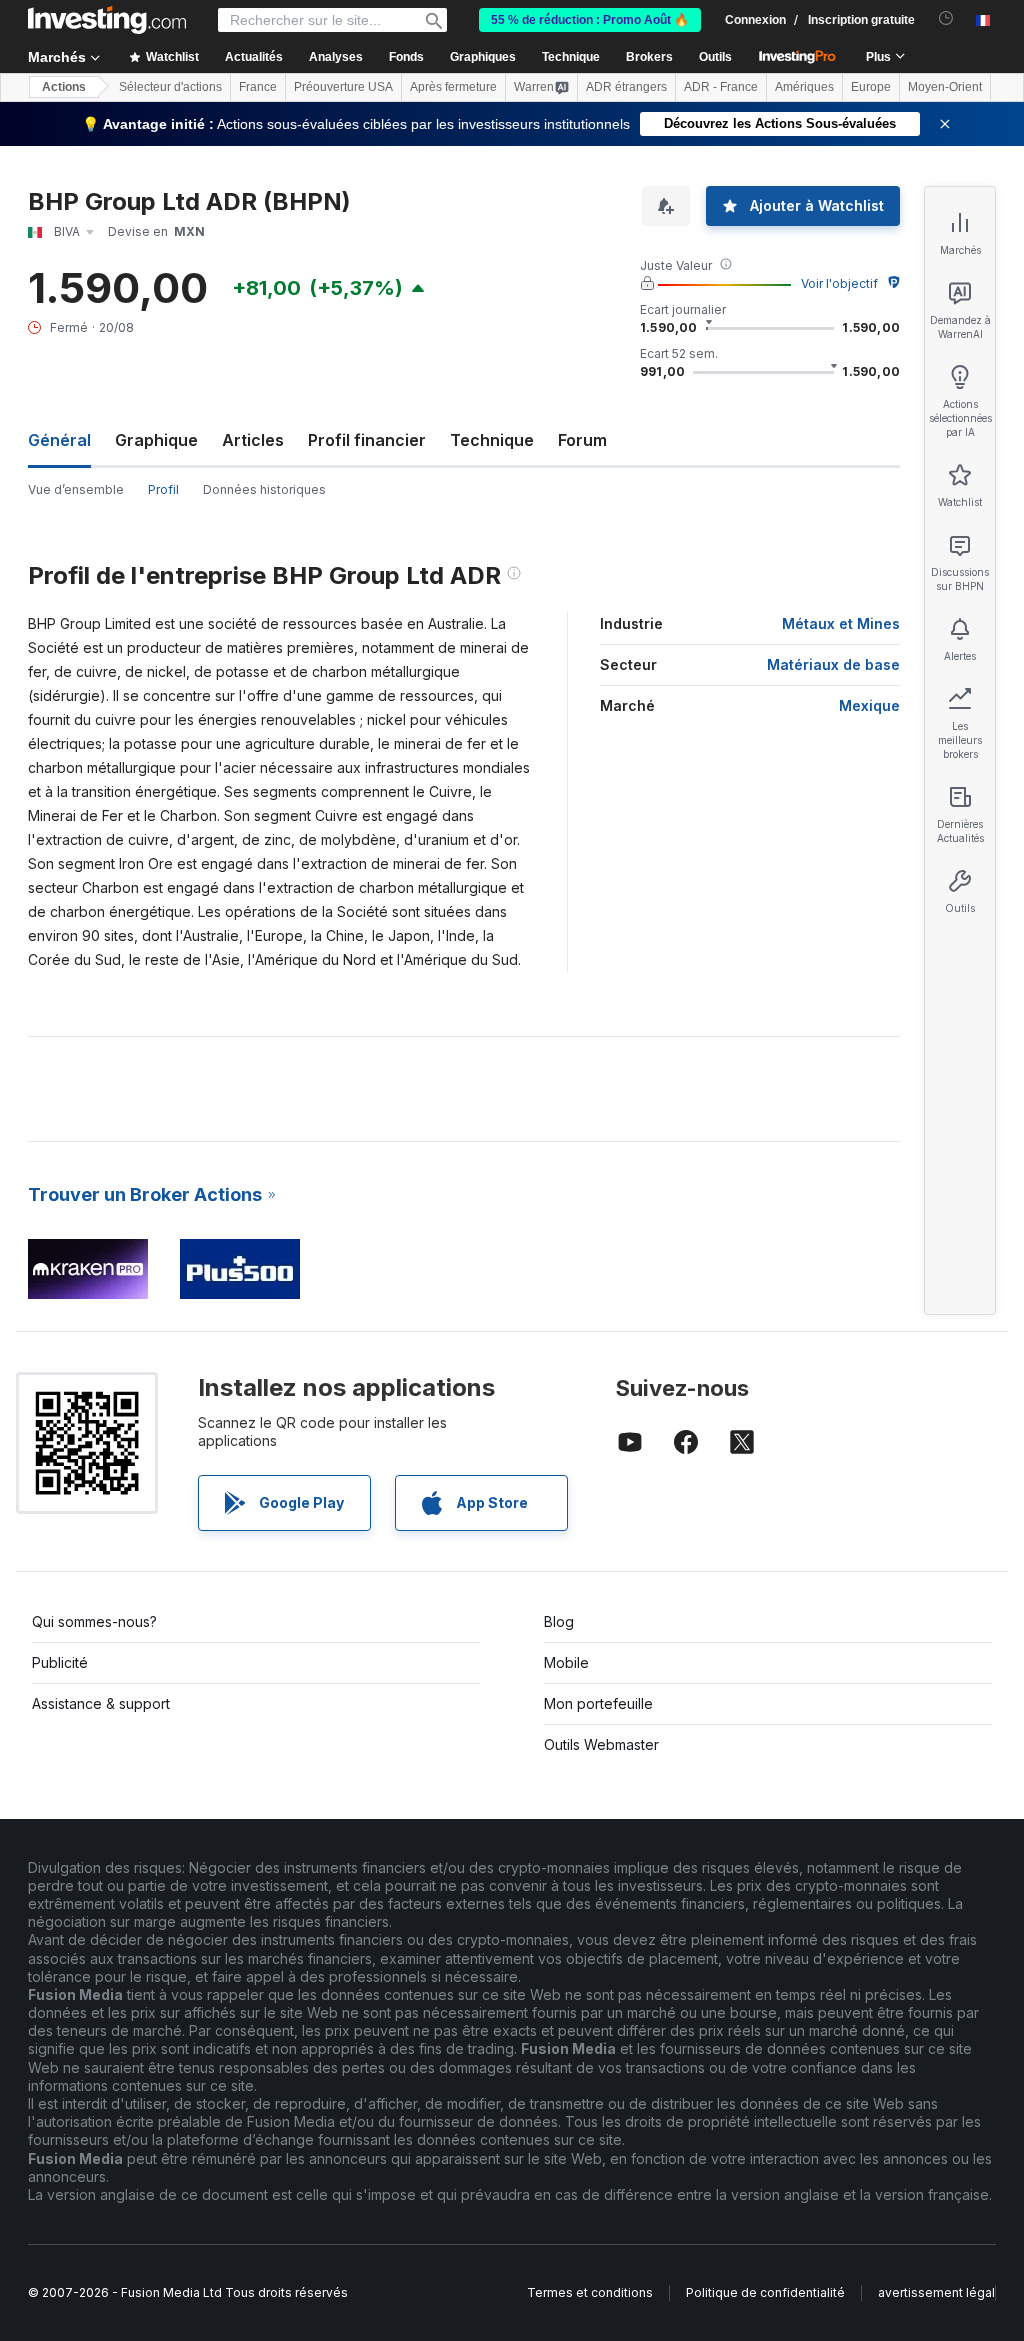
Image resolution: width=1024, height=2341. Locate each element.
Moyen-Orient (945, 87)
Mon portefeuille (598, 1703)
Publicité (60, 1662)
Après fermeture (453, 87)
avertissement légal (936, 2292)
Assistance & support (101, 1703)
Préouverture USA (343, 87)
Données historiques (264, 489)
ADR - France (721, 87)
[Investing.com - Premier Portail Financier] (107, 20)
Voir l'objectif (839, 283)
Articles (253, 440)
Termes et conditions (590, 2292)
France (258, 87)
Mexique (869, 705)
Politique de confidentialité (765, 2292)
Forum (582, 440)
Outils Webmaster (601, 1744)
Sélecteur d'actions (170, 87)
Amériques (804, 87)
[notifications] (946, 18)
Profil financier (367, 440)
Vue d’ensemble (76, 489)
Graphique (156, 440)
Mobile (566, 1662)
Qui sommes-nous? (94, 1621)
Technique (492, 440)
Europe (871, 87)
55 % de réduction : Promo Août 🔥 (590, 20)
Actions (64, 87)
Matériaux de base (833, 664)
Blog (559, 1621)
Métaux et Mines (841, 623)
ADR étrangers (626, 87)
